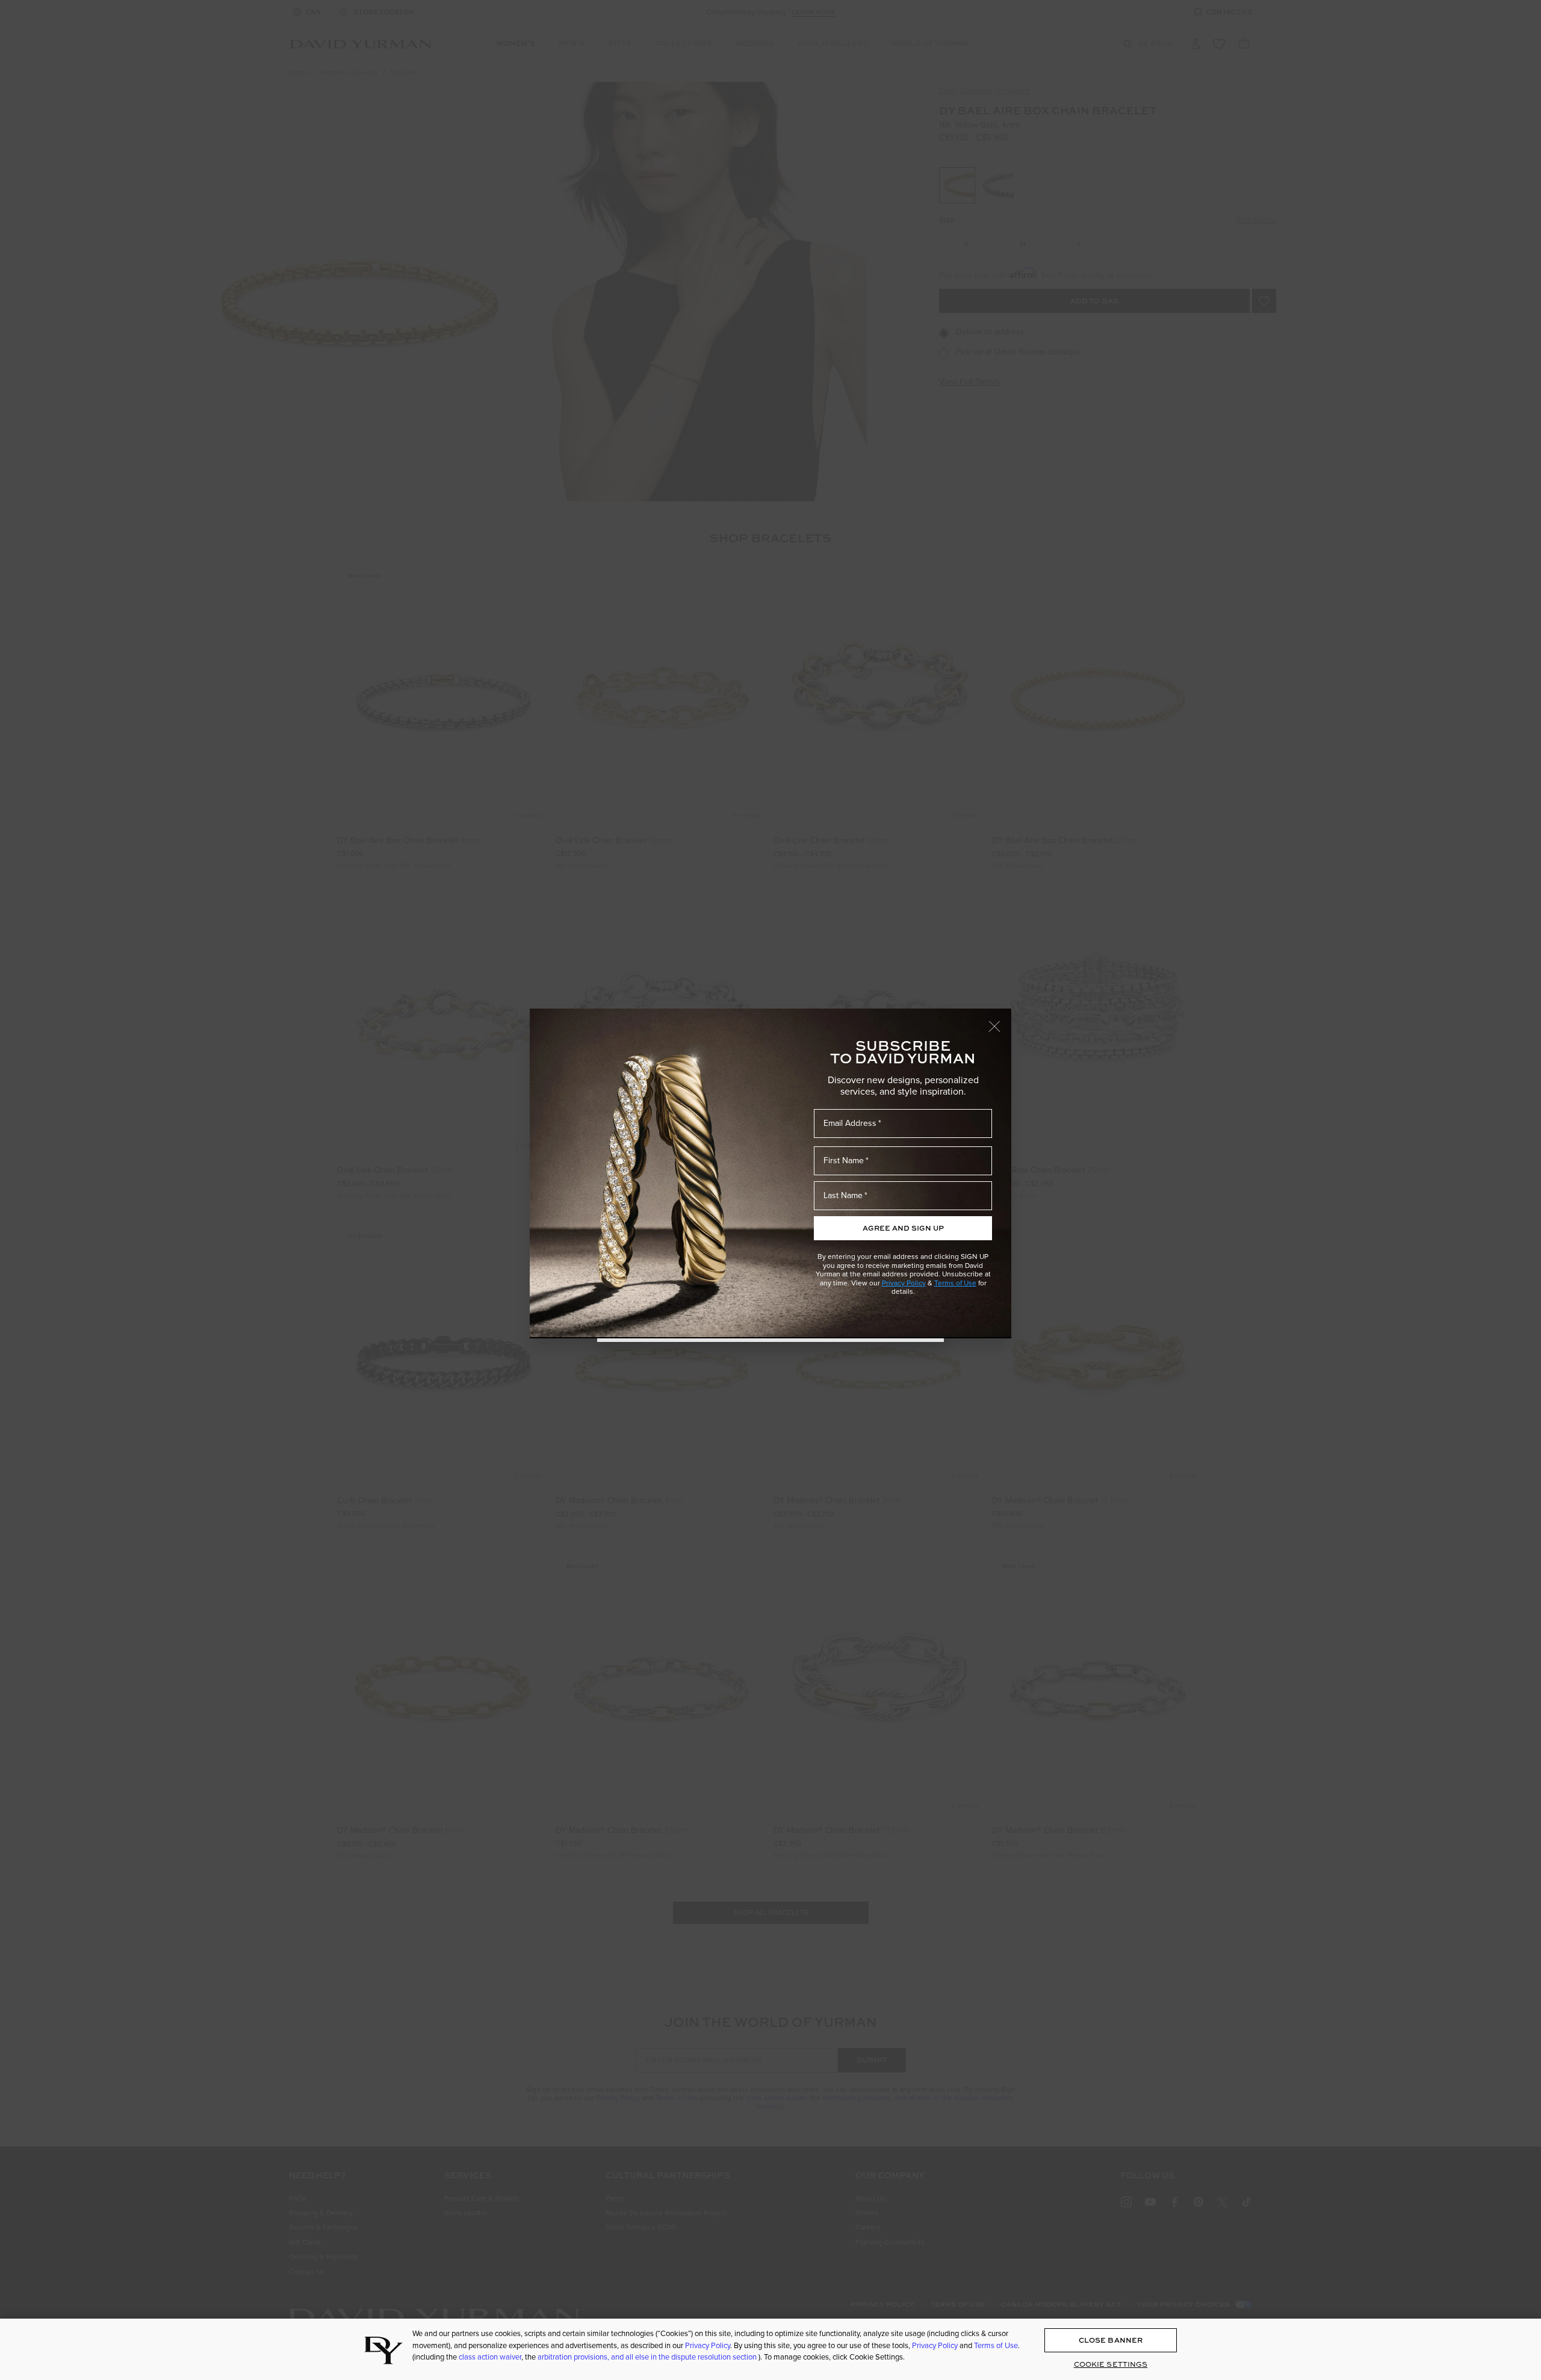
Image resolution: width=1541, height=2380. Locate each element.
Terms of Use (955, 1283)
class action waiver (490, 2357)
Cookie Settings (1111, 2364)
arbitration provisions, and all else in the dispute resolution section (648, 2357)
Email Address (850, 1123)
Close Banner (1111, 2340)
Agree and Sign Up (903, 1228)
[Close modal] (1000, 1021)
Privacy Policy (904, 1283)
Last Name (843, 1195)
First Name (844, 1161)
